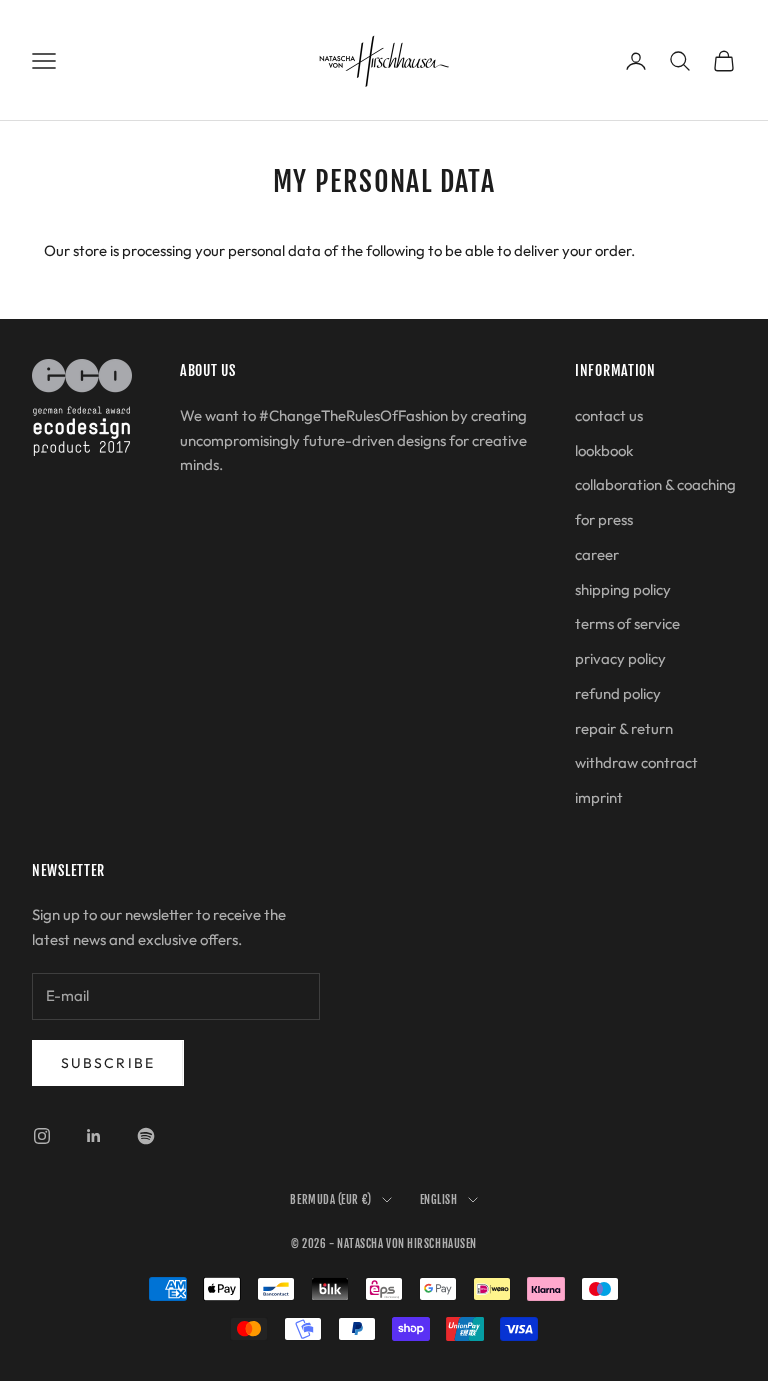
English (439, 1200)
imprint (599, 797)
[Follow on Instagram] (42, 1136)
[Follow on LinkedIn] (94, 1136)
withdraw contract (636, 762)
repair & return (624, 728)
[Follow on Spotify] (146, 1136)
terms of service (627, 623)
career (597, 554)
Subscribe (108, 1063)
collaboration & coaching (655, 484)
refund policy (618, 693)
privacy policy (620, 658)
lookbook (604, 450)
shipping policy (623, 589)
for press (604, 519)
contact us (609, 415)
